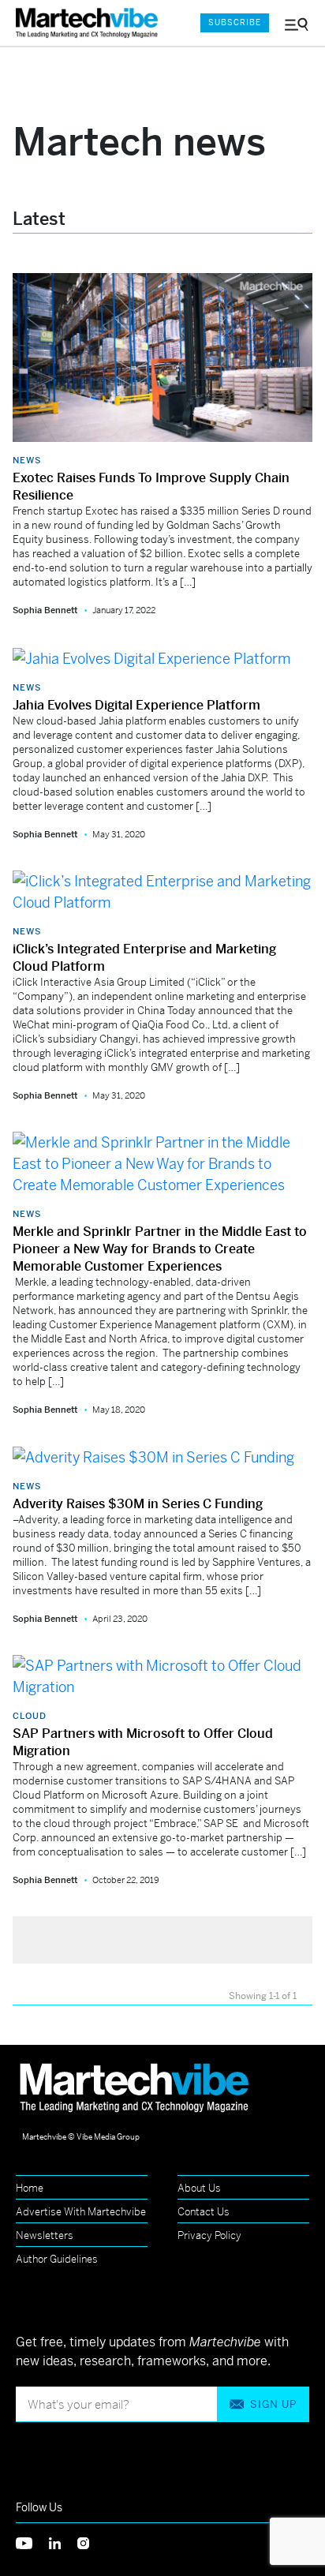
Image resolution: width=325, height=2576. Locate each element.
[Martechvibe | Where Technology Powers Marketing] (91, 23)
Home (30, 2188)
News (27, 460)
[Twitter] (32, 2542)
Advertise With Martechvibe (81, 2212)
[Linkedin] (63, 2542)
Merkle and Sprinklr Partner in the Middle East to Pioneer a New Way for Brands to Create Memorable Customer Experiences (160, 1249)
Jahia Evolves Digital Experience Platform (136, 705)
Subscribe (235, 22)
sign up (273, 2404)
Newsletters (45, 2235)
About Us (199, 2188)
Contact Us (204, 2212)
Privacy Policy (209, 2235)
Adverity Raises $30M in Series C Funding (138, 1504)
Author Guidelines (57, 2259)
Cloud (30, 1716)
